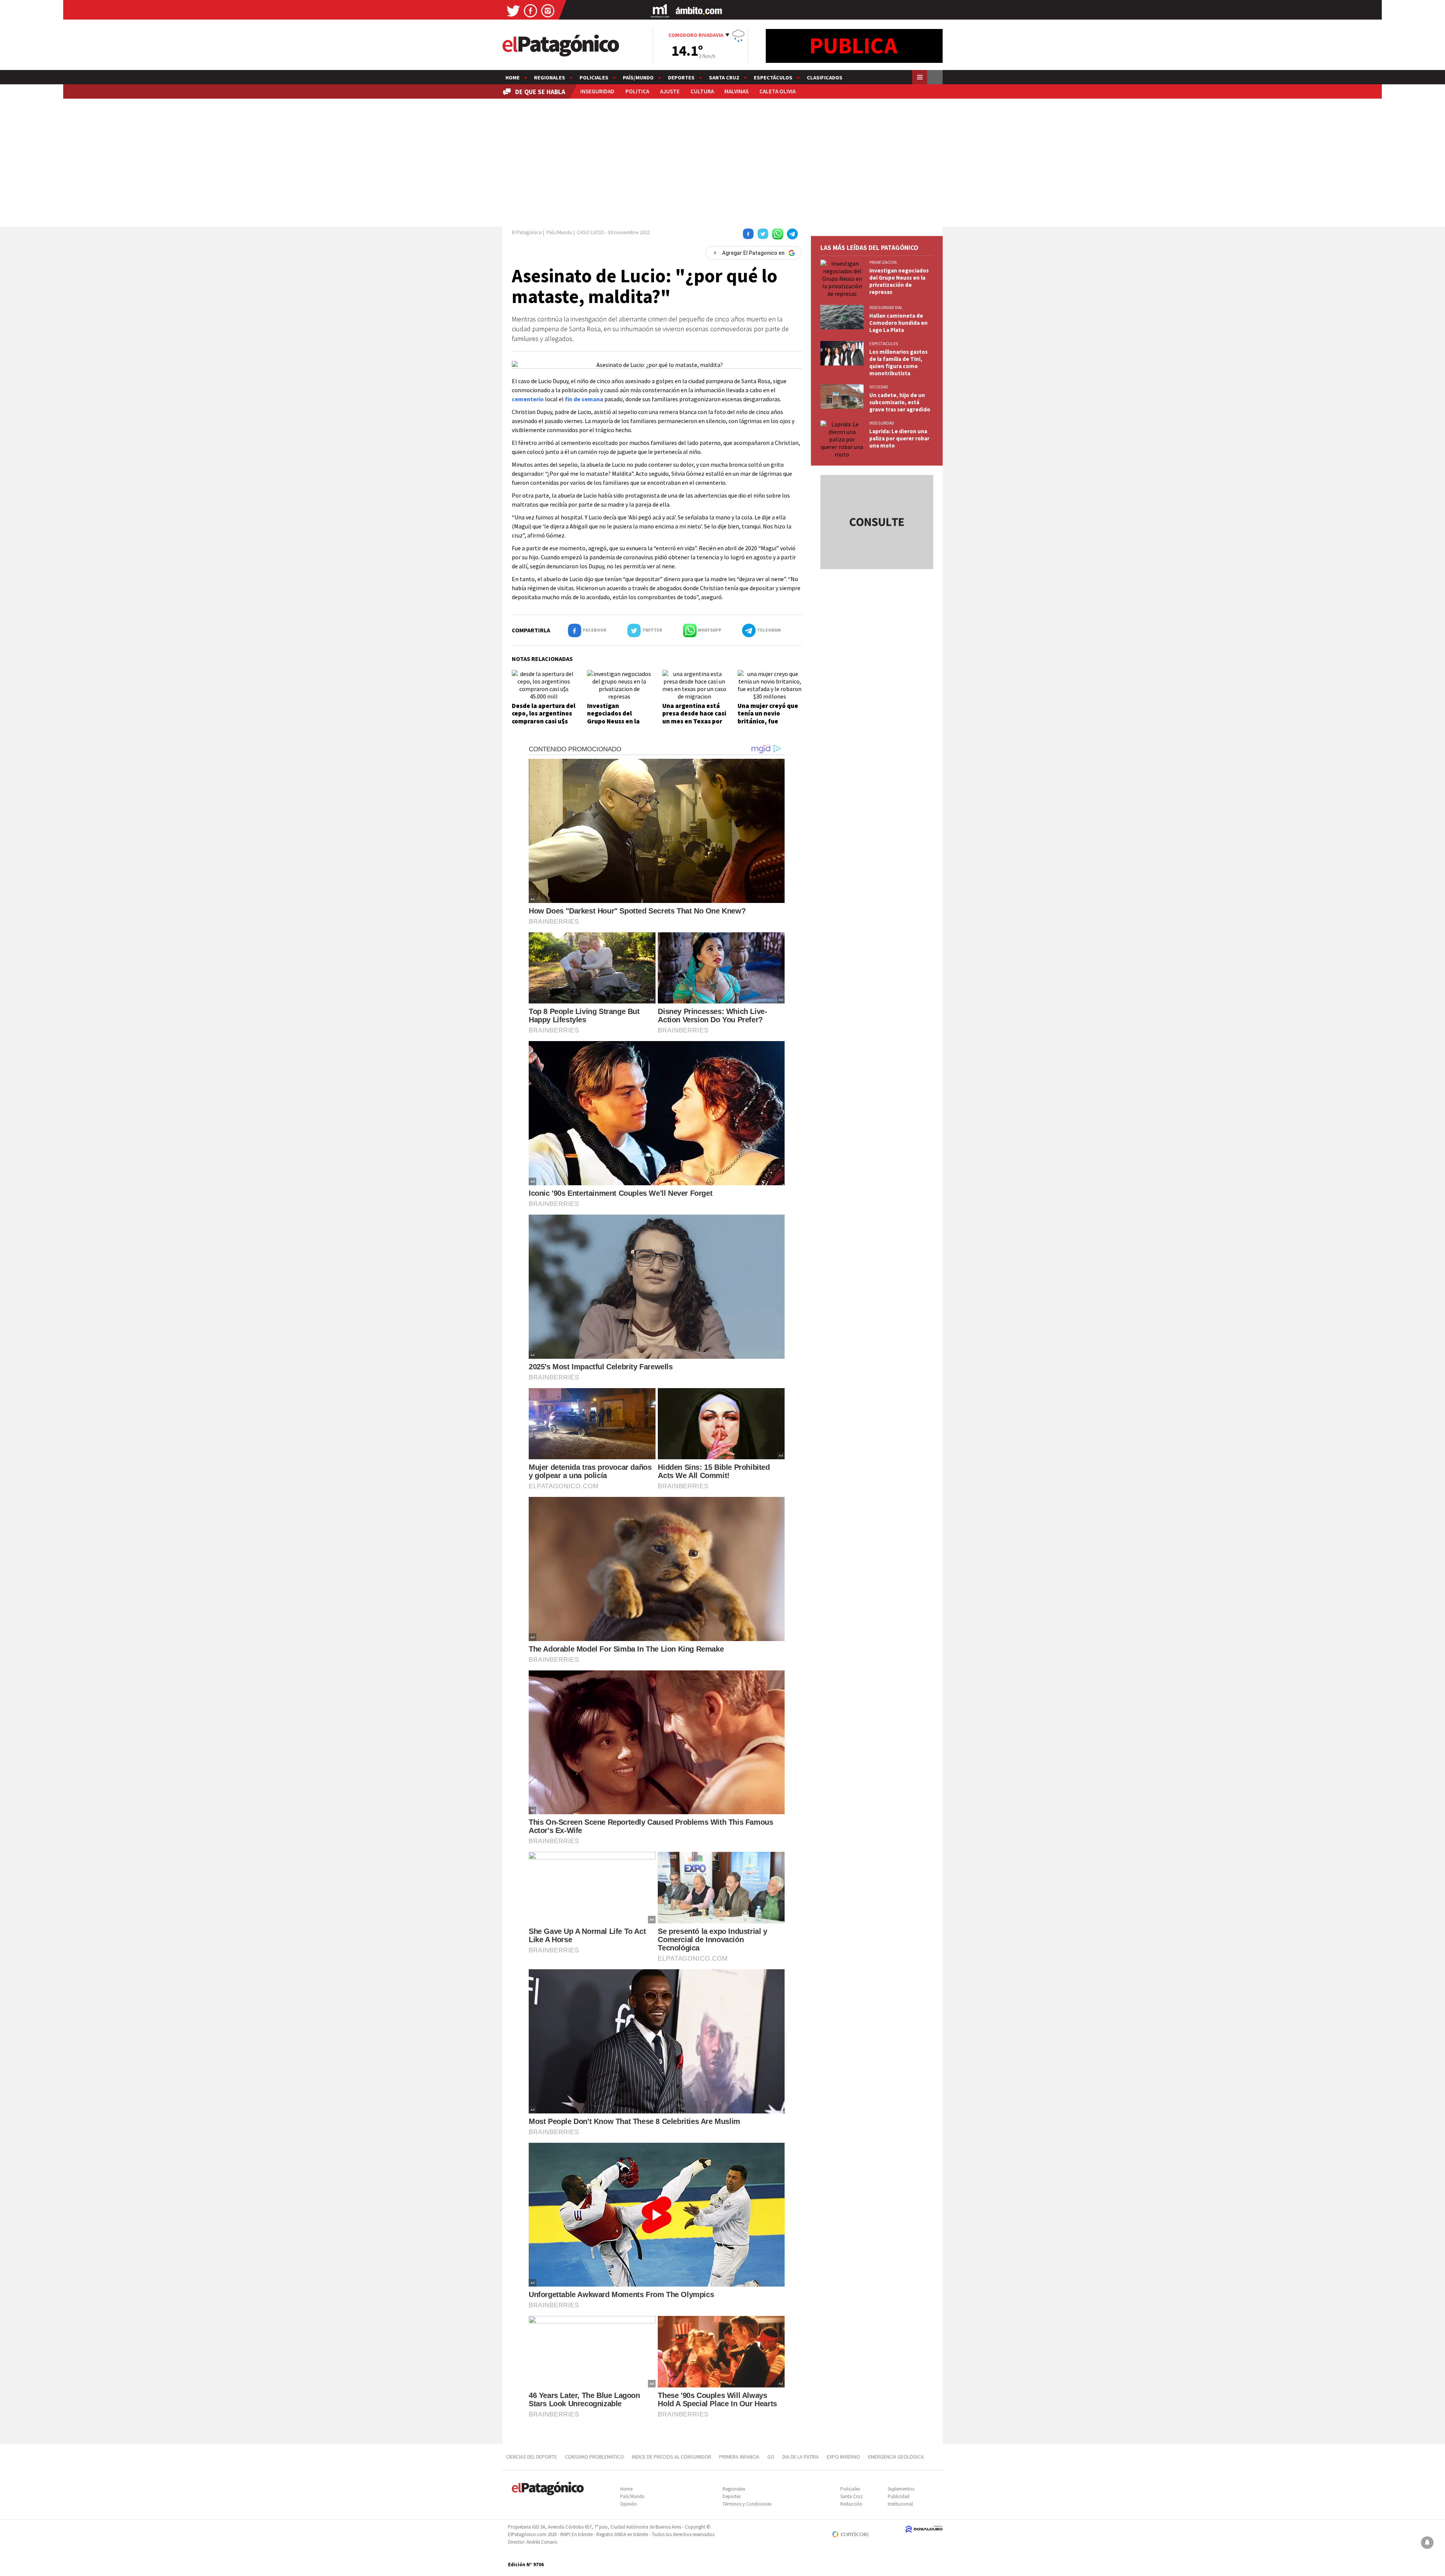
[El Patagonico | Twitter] (513, 10)
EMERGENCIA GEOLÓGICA (897, 2457)
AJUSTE (670, 91)
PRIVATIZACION (883, 262)
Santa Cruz (724, 78)
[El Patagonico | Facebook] (531, 10)
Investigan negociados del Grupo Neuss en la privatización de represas (613, 721)
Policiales (594, 78)
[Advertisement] (722, 161)
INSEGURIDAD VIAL (886, 308)
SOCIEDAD (879, 387)
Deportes (681, 78)
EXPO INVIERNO (843, 2457)
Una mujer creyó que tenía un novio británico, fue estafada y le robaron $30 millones (770, 721)
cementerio (528, 399)
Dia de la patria (801, 2457)
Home (513, 78)
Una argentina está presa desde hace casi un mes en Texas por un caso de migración (694, 717)
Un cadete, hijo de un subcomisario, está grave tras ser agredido (900, 402)
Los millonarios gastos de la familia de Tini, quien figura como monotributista (898, 362)
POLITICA (637, 91)
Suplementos (901, 2489)
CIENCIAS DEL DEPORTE (532, 2457)
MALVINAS (736, 91)
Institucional (900, 2504)
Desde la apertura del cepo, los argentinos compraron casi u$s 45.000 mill (544, 717)
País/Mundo (638, 78)
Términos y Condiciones (747, 2504)
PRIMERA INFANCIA (739, 2457)
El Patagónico (527, 232)
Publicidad (899, 2496)
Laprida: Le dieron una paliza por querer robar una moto (899, 438)
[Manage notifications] (1427, 2543)
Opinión (628, 2504)
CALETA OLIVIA (777, 91)
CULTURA (702, 91)
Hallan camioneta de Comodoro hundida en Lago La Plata (898, 323)
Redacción (851, 2504)
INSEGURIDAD (597, 91)
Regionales (550, 78)
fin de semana (584, 399)
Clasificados (825, 78)
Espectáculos (773, 78)
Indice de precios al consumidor (672, 2457)
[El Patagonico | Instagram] (548, 10)
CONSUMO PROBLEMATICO (594, 2457)
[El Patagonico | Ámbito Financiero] (699, 10)
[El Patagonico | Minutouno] (660, 10)
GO (771, 2457)
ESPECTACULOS (884, 344)
